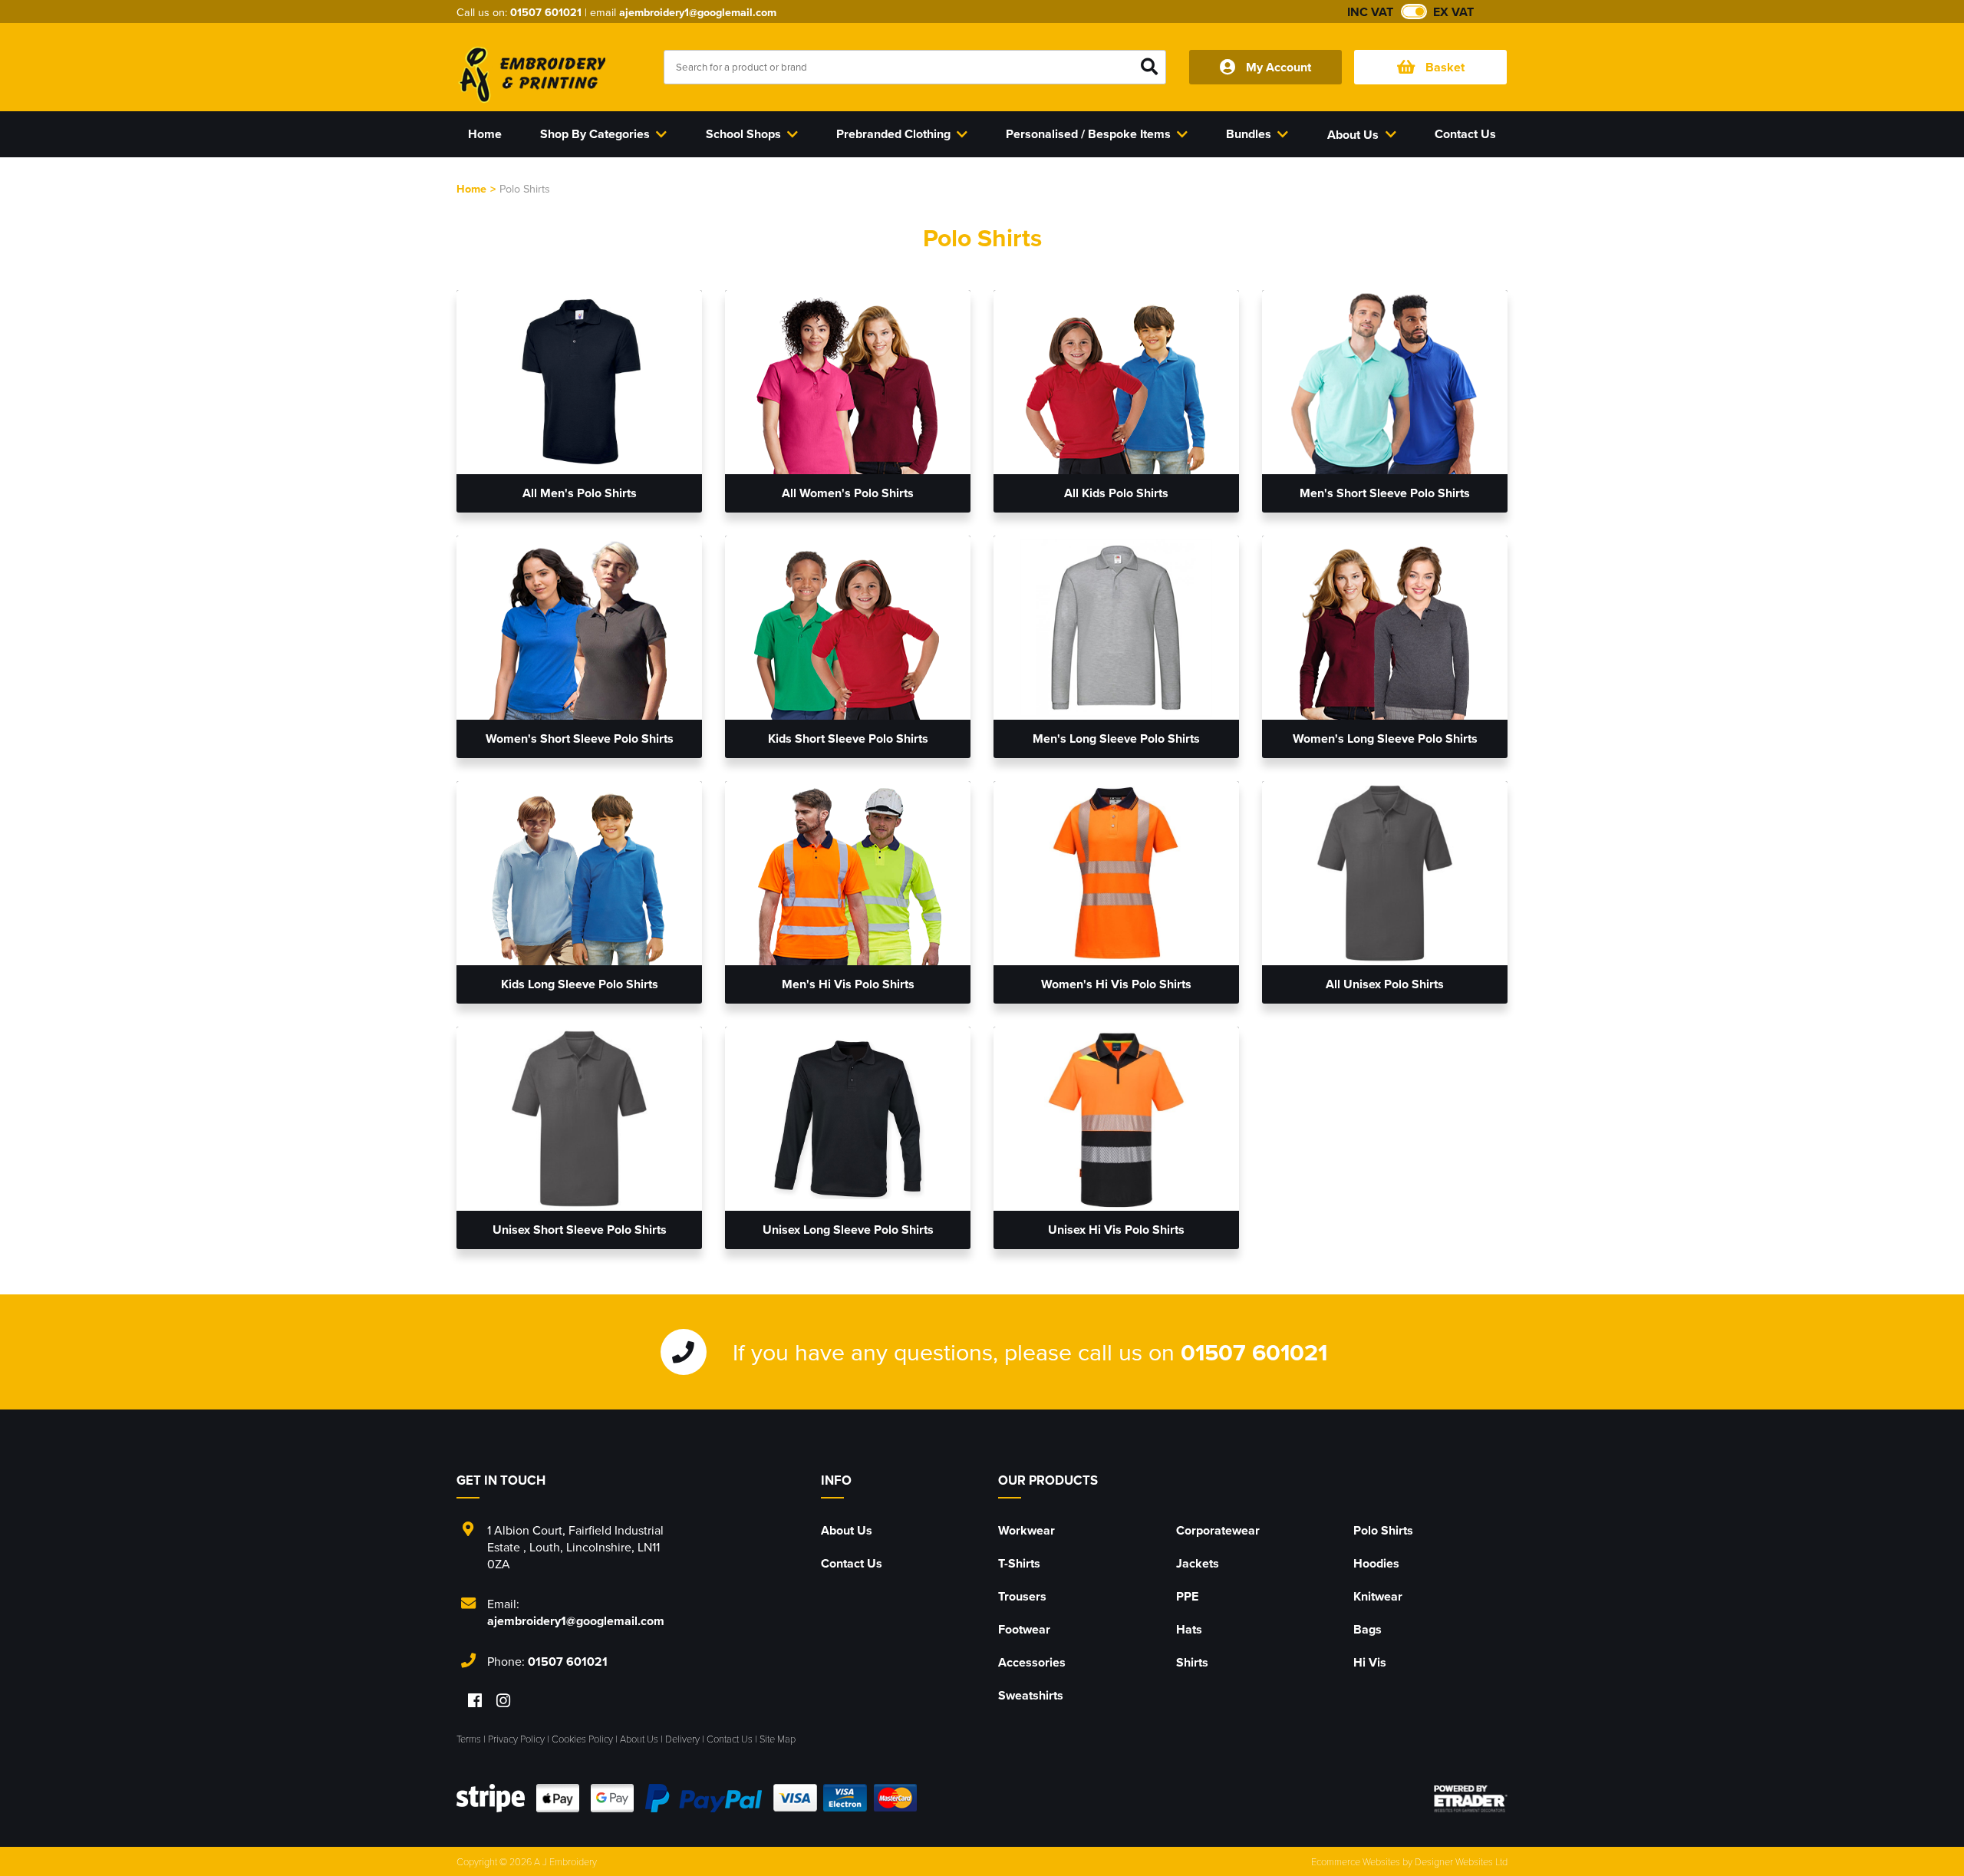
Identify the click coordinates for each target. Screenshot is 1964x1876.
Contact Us (852, 1563)
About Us (847, 1530)
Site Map (778, 1739)
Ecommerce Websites (1356, 1861)
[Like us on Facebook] (475, 1701)
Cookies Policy (582, 1739)
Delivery (682, 1739)
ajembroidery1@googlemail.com (698, 12)
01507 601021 (546, 12)
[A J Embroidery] (531, 74)
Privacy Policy (516, 1739)
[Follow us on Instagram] (503, 1701)
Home (471, 188)
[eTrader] (1471, 1799)
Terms (469, 1739)
